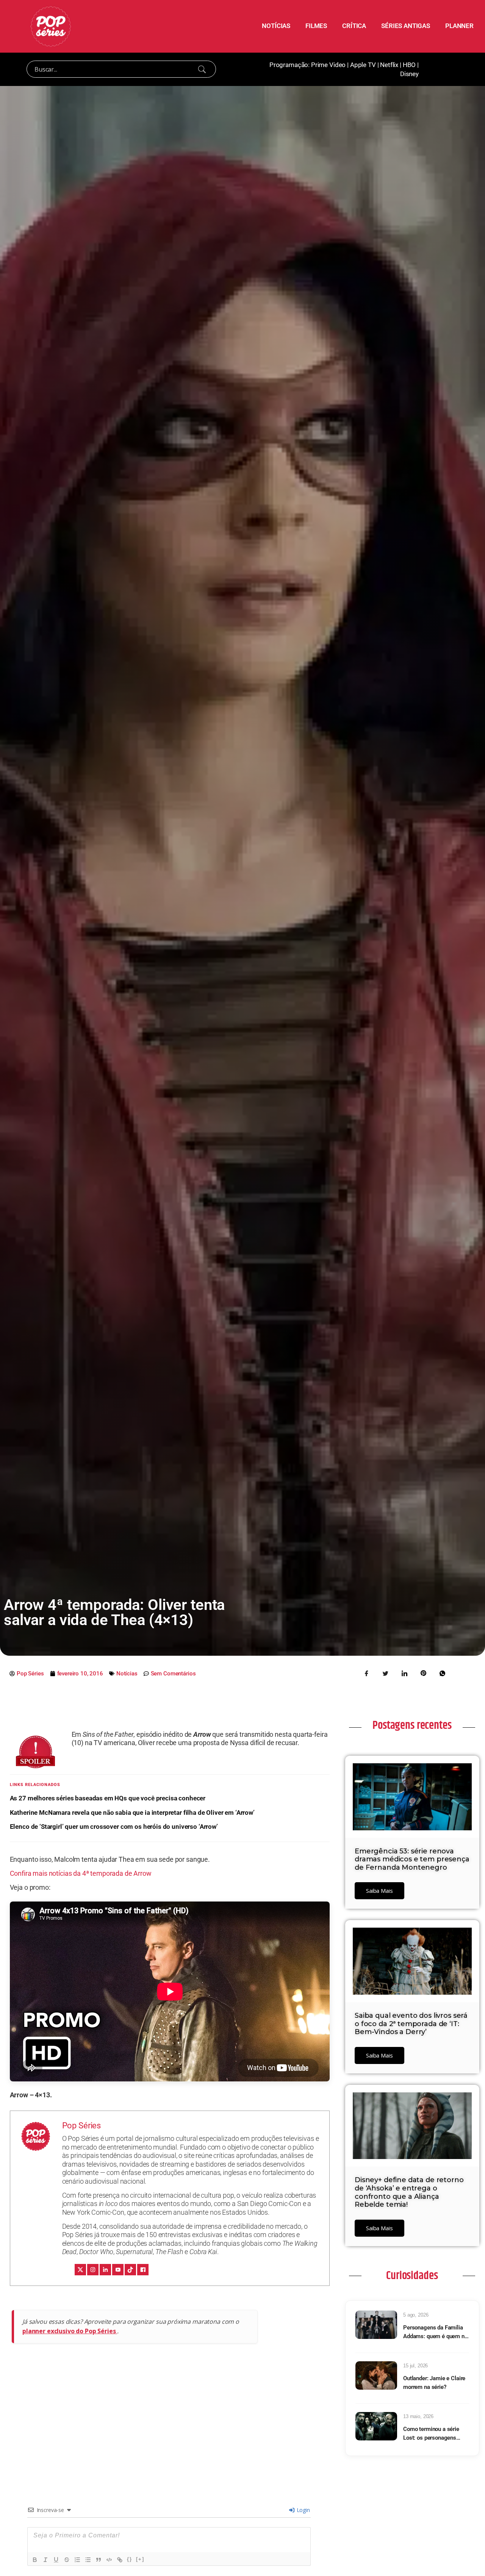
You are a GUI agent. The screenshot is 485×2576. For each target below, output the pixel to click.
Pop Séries (82, 2126)
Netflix (389, 65)
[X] (80, 2270)
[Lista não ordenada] (88, 2560)
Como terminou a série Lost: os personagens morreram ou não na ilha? (434, 2434)
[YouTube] (118, 2270)
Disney (409, 74)
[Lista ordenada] (77, 2560)
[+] (140, 2559)
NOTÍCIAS (276, 26)
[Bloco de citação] (99, 2560)
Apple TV (363, 65)
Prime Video (328, 65)
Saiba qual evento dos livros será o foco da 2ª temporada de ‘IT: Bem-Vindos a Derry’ (411, 2024)
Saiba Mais (379, 1891)
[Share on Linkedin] (404, 1673)
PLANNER (459, 26)
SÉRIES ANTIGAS (406, 26)
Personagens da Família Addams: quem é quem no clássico (435, 2332)
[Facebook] (143, 2270)
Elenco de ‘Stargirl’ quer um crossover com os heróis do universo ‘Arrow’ (114, 1827)
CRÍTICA (354, 26)
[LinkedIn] (105, 2270)
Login (303, 2510)
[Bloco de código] (109, 2560)
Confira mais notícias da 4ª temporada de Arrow (81, 1873)
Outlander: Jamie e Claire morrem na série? (434, 2383)
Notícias (127, 1674)
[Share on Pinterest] (423, 1673)
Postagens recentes (412, 1725)
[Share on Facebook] (366, 1673)
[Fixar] (67, 2560)
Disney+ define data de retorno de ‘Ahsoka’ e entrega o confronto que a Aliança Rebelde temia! (409, 2192)
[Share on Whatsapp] (442, 1673)
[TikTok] (130, 2270)
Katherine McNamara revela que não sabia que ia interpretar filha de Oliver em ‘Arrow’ (132, 1813)
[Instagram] (93, 2270)
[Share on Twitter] (385, 1673)
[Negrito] (35, 2560)
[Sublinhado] (56, 2560)
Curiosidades (412, 2276)
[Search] (202, 69)
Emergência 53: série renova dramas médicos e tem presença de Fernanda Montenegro (412, 1859)
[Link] (120, 2560)
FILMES (316, 26)
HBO (409, 65)
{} (130, 2559)
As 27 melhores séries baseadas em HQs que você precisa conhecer (108, 1798)
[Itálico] (45, 2560)
